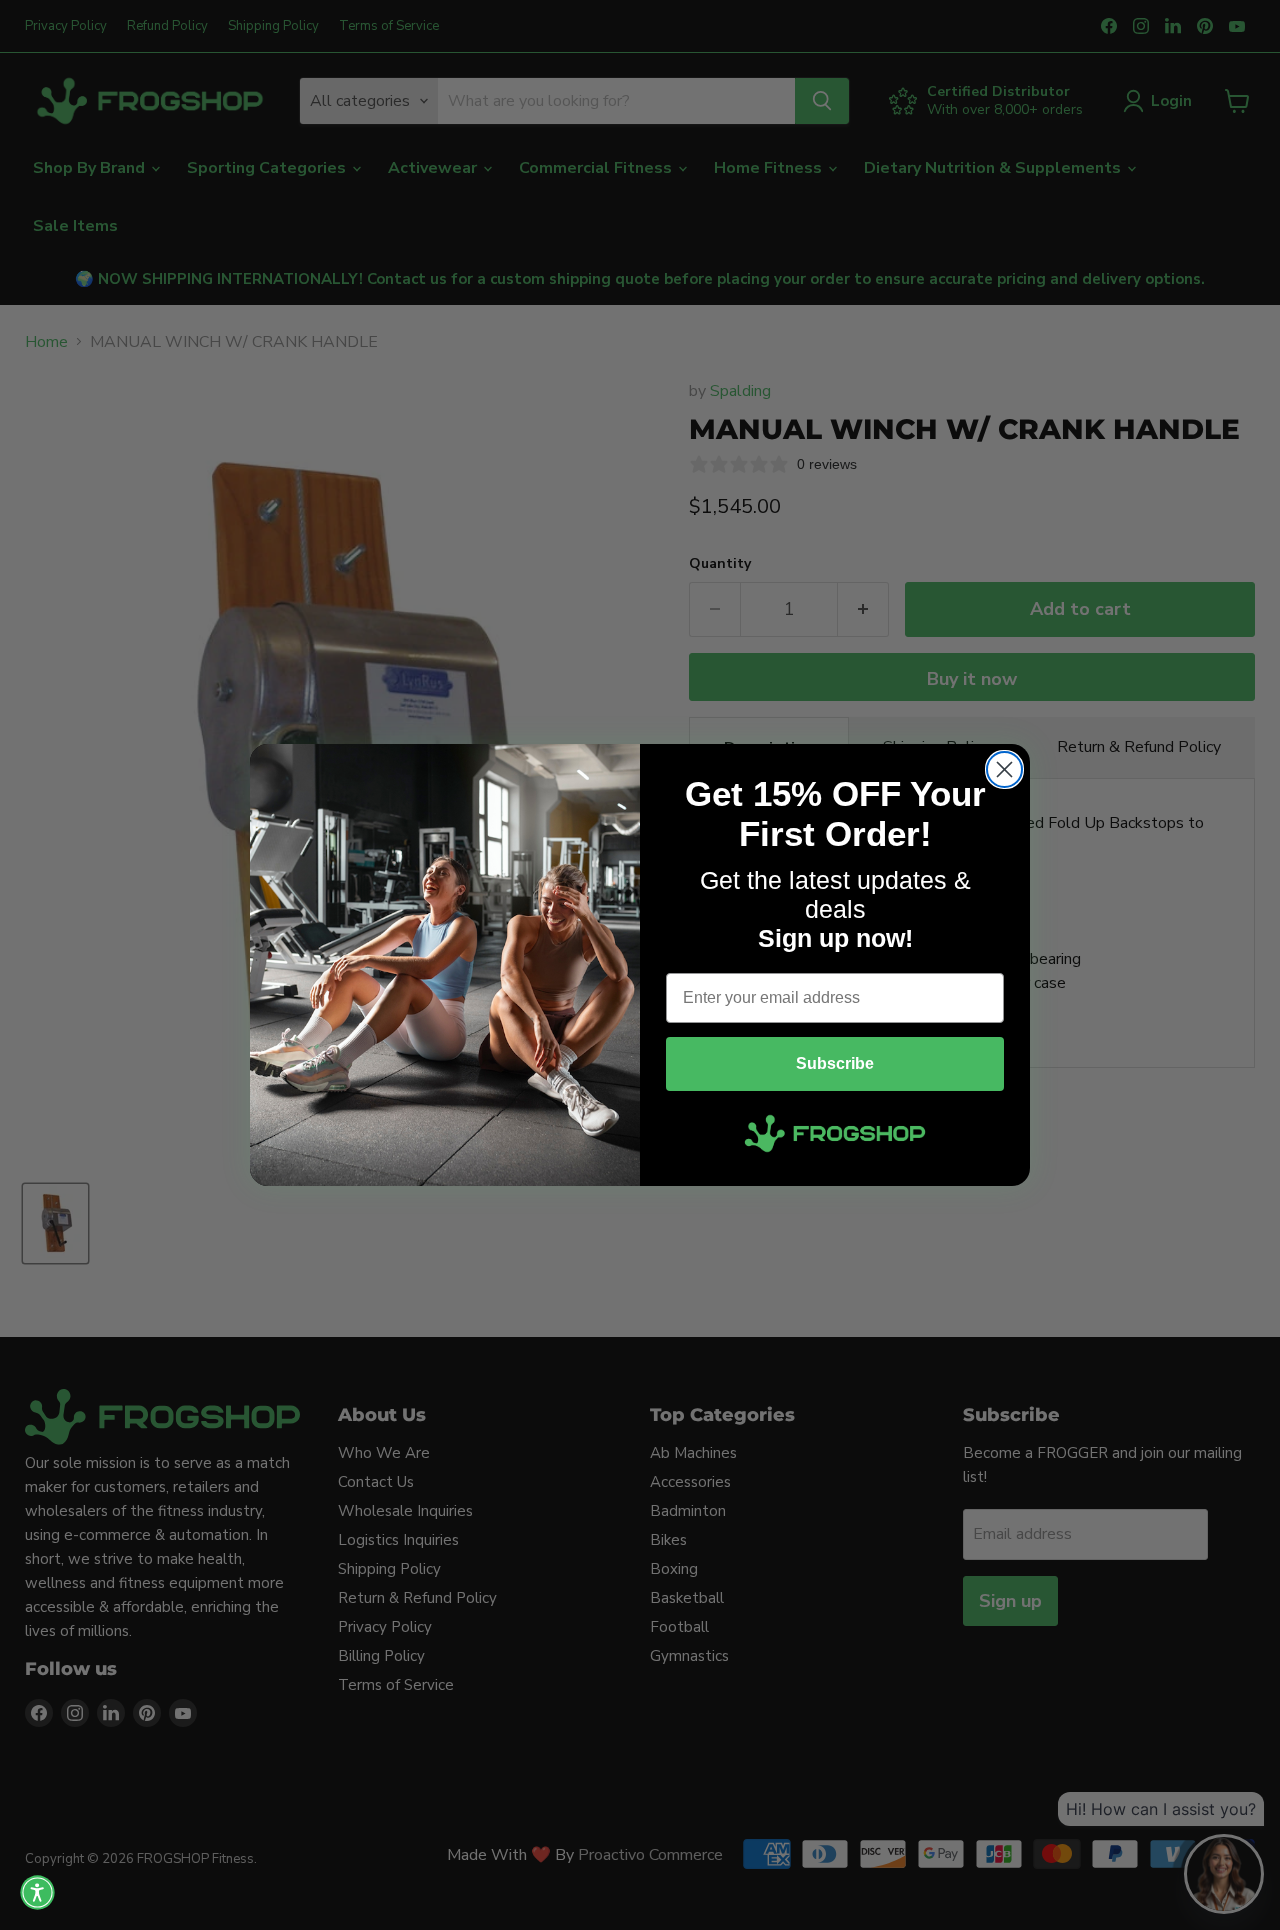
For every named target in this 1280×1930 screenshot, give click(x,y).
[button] (37, 1892)
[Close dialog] (1004, 769)
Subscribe (835, 1063)
